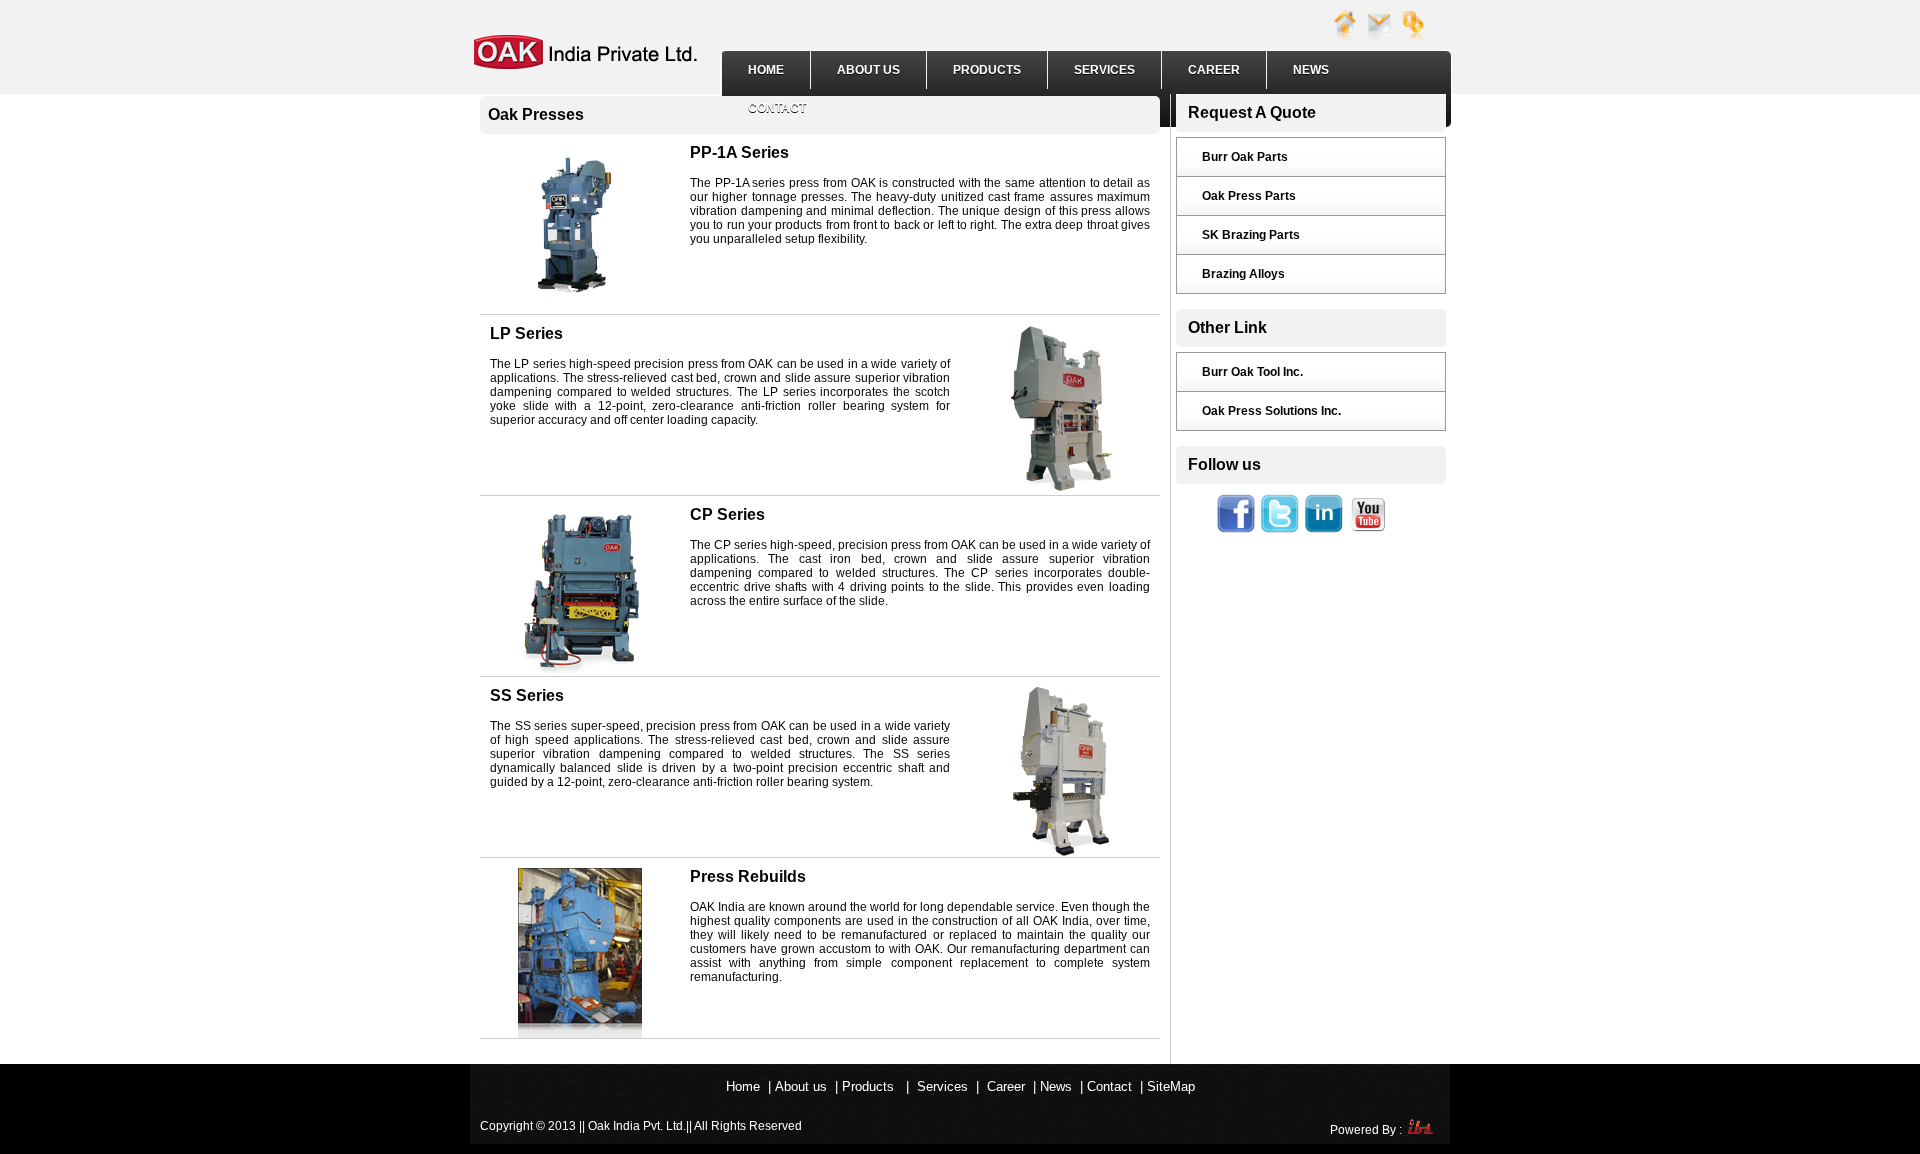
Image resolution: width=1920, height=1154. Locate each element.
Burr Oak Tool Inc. (1252, 372)
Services (1104, 70)
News (1311, 70)
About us (868, 70)
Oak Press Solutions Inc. (1271, 411)
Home (766, 70)
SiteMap (1171, 1086)
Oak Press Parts (1249, 196)
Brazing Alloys (1243, 274)
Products (987, 70)
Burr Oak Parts (1245, 157)
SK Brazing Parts (1251, 235)
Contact (777, 108)
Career (1214, 70)
